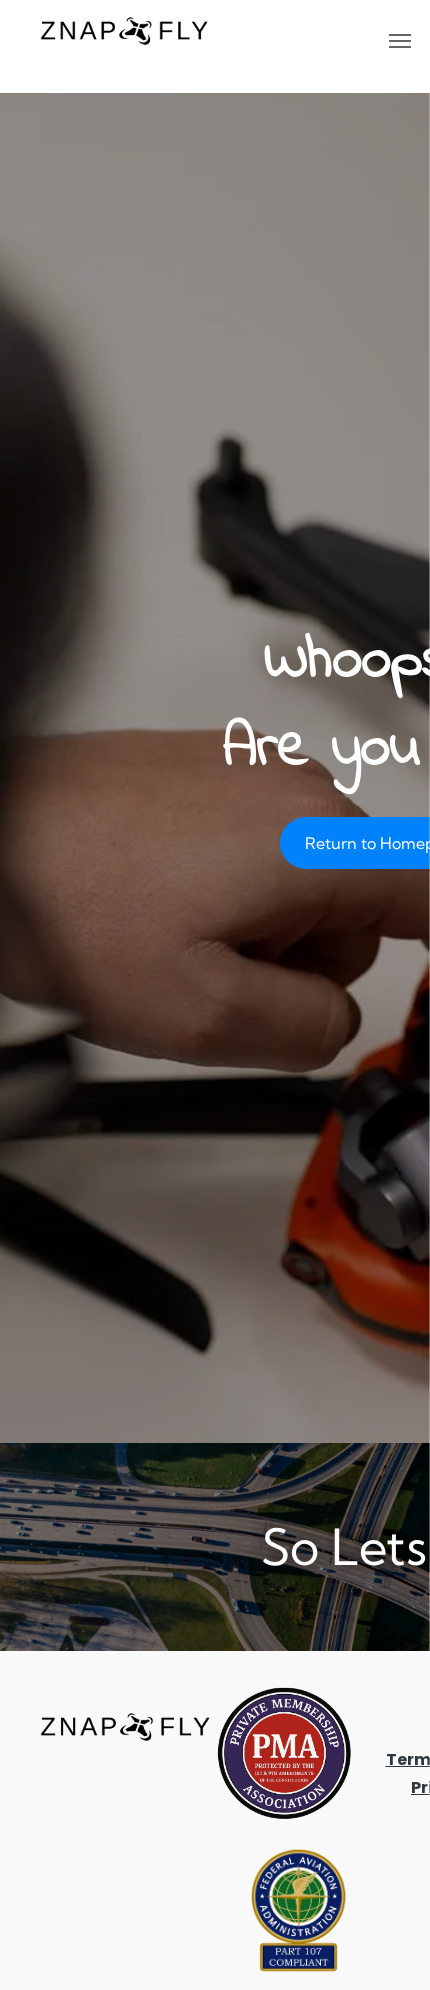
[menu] (400, 41)
